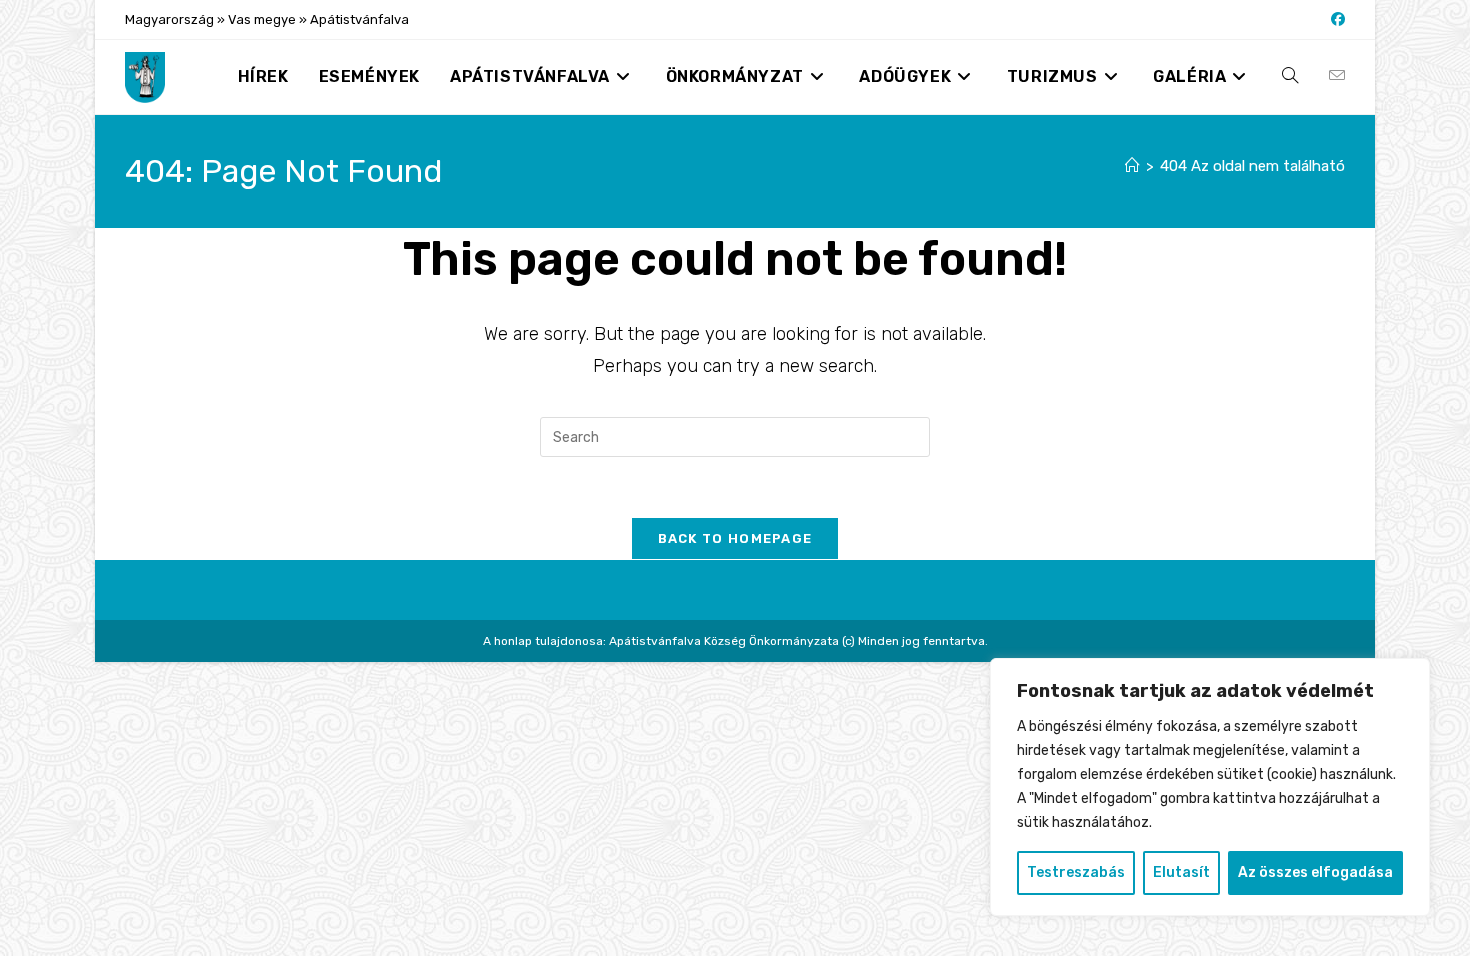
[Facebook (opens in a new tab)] (1335, 20)
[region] (1210, 787)
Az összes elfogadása (1315, 872)
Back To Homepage (735, 538)
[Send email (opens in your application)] (1337, 76)
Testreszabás (1076, 872)
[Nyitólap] (1132, 166)
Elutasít (1181, 872)
